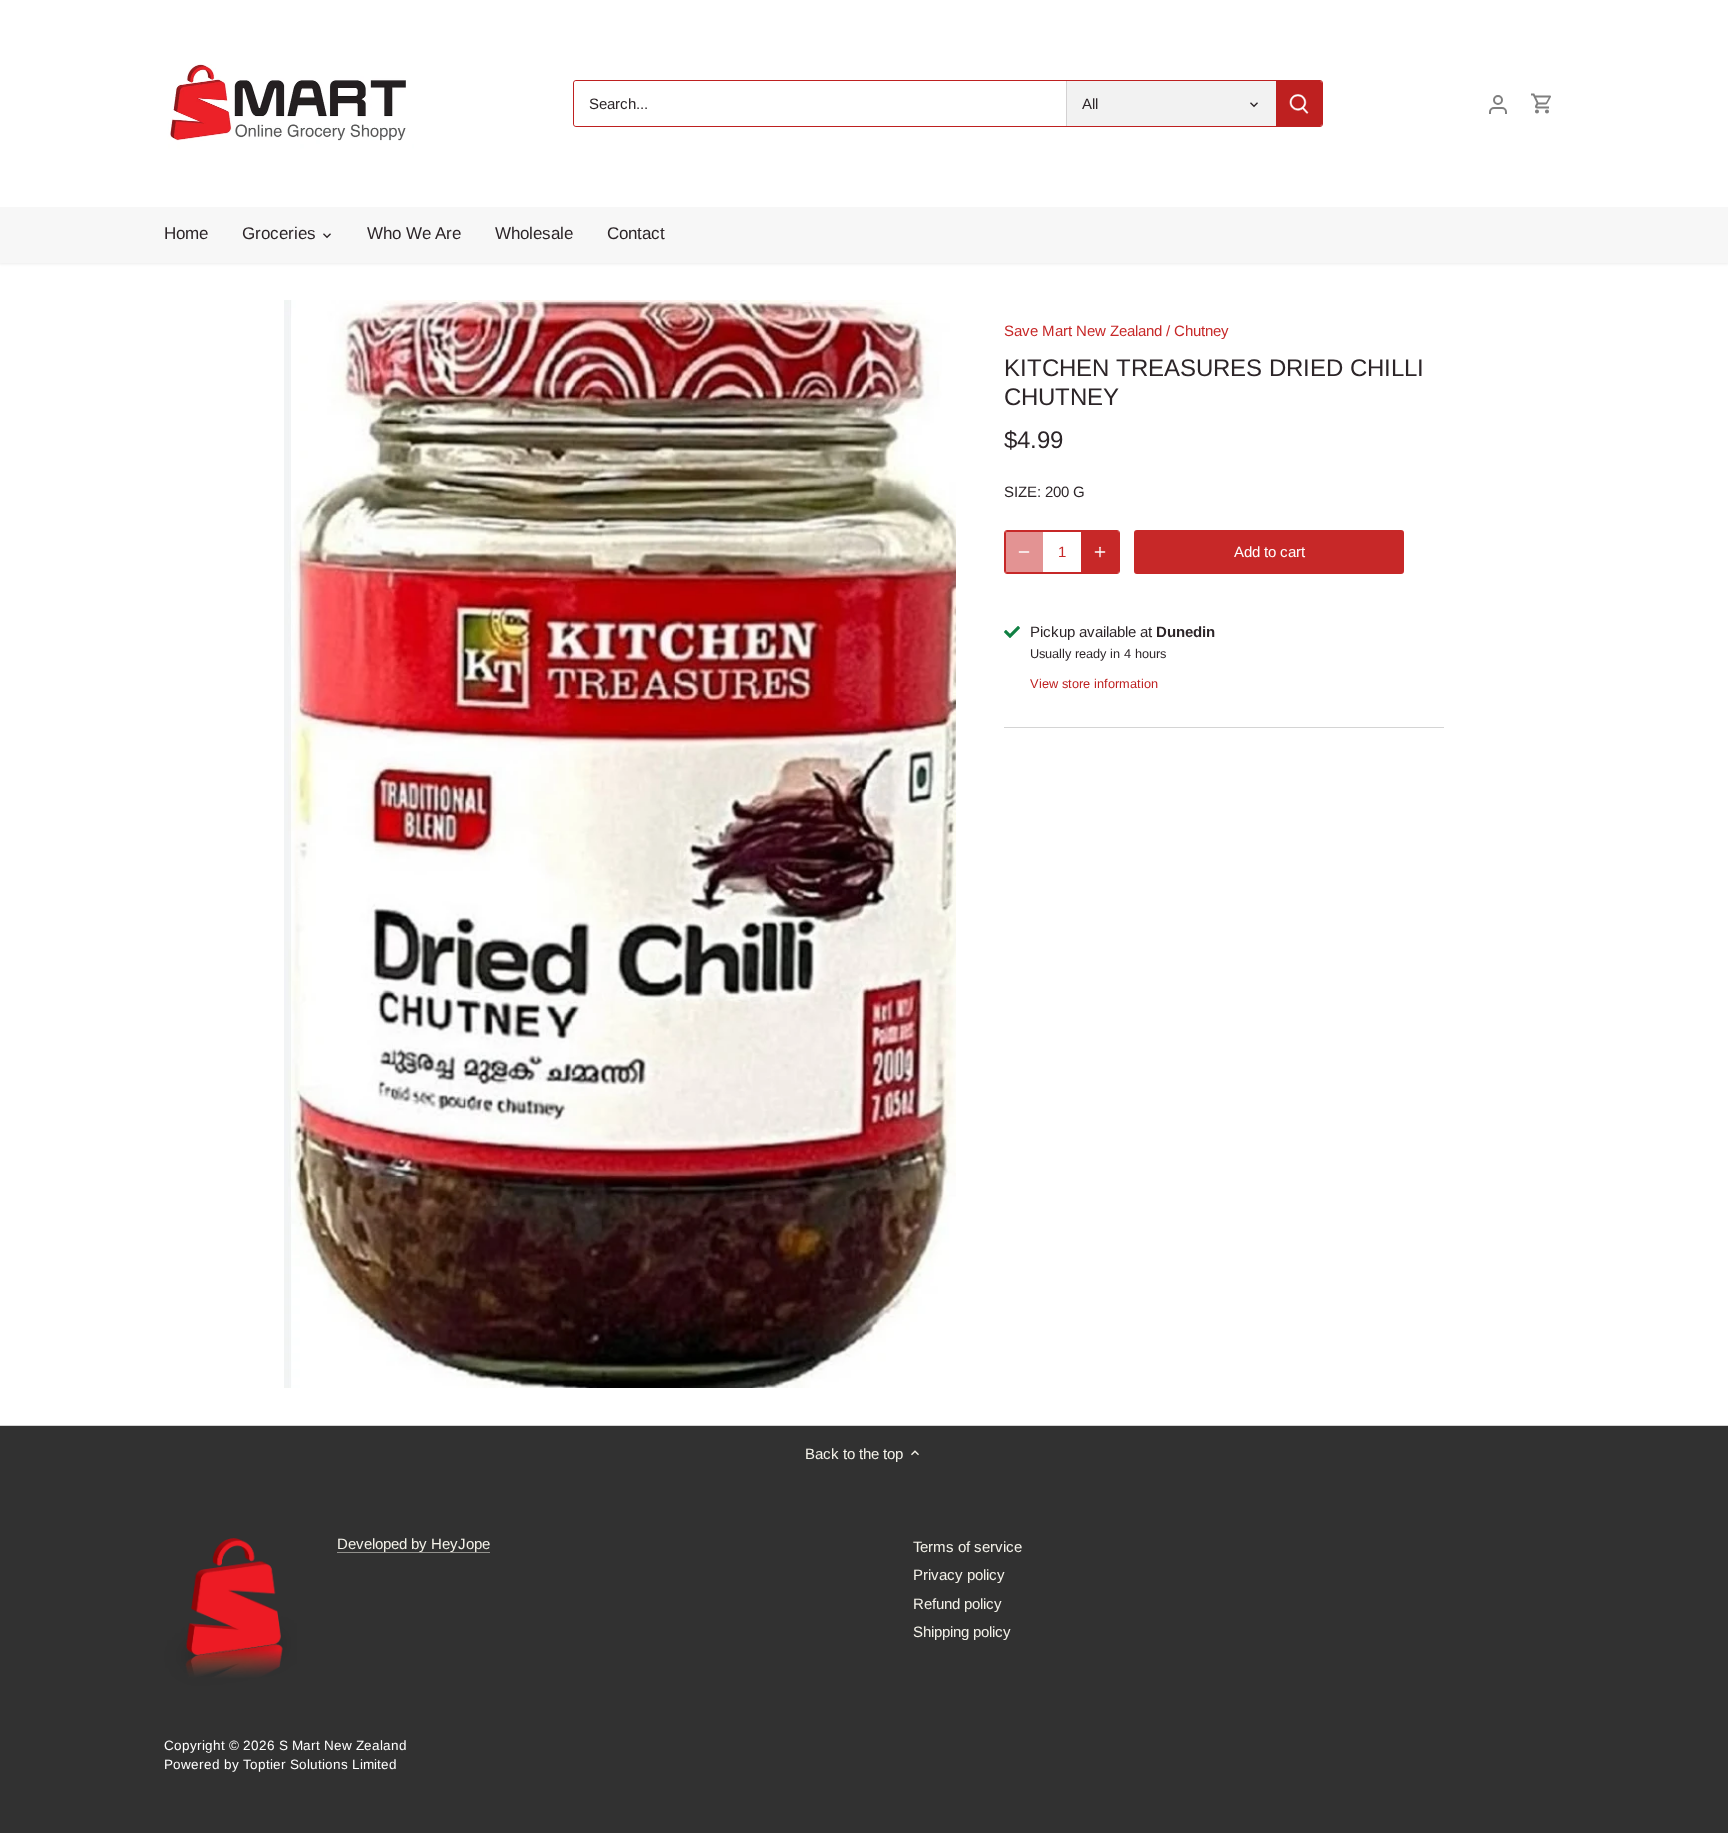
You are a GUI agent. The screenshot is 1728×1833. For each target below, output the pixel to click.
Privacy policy (959, 1574)
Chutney (1201, 330)
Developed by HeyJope (413, 1543)
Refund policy (957, 1603)
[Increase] (1100, 552)
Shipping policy (962, 1631)
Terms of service (967, 1546)
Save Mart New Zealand (1083, 330)
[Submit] (1299, 103)
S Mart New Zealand (343, 1745)
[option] (620, 844)
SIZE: (1022, 491)
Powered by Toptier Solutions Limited (280, 1764)
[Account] (1498, 103)
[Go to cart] (1542, 103)
